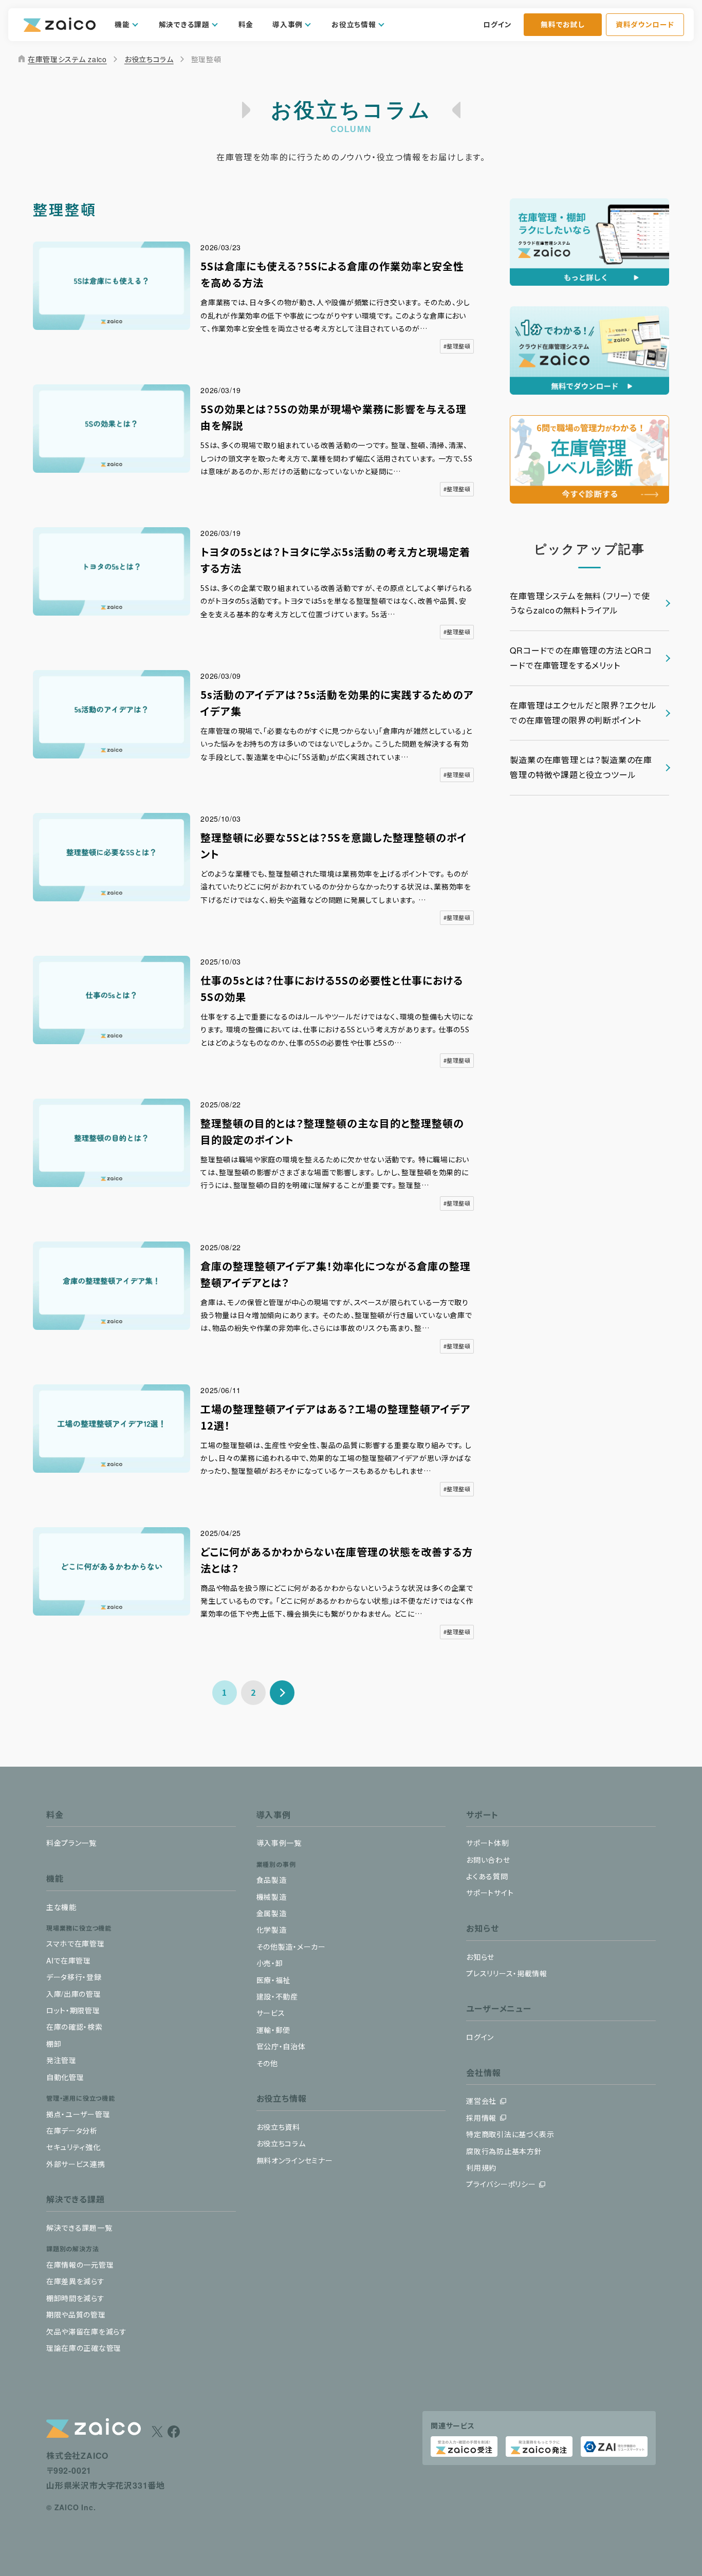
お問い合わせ (488, 1860)
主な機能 (61, 1907)
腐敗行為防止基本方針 (504, 2151)
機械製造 (272, 1897)
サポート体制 (487, 1843)
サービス (271, 2013)
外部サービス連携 (76, 2164)
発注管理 (61, 2060)
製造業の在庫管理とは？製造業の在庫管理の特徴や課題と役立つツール (581, 767)
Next (282, 1693)
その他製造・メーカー (291, 1947)
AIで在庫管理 (69, 1960)
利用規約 (481, 2167)
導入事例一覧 (279, 1843)
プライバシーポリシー (501, 2184)
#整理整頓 (457, 346)
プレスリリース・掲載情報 (506, 1973)
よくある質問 (487, 1876)
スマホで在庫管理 (76, 1943)
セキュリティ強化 (73, 2147)
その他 (267, 2063)
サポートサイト (490, 1893)
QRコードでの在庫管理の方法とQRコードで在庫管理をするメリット (581, 658)
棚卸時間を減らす (76, 2298)
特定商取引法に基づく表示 (510, 2134)
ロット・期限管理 (73, 2010)
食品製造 (272, 1880)
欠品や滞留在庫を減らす (87, 2331)
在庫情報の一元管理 (80, 2265)
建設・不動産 (277, 1996)
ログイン (497, 24)
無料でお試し (562, 24)
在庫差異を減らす (76, 2281)
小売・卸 (270, 1963)
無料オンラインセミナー (295, 2160)
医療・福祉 (274, 1980)
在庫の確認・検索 (75, 2027)
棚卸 (54, 2044)
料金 (246, 24)
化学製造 (272, 1930)
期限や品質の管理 (76, 2314)
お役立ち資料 (278, 2127)
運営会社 (481, 2101)
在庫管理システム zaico (62, 59)
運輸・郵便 (274, 2030)
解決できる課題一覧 (79, 2228)
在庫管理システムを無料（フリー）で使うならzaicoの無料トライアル (580, 603)
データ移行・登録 (74, 1977)
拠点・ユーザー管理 (78, 2114)
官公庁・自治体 (281, 2046)
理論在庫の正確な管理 (84, 2348)
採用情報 (481, 2118)
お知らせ (480, 1957)
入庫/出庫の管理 (74, 1994)
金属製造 (272, 1913)
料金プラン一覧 (71, 1843)
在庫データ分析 (72, 2130)
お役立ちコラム (149, 59)
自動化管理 (65, 2077)
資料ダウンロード (645, 24)
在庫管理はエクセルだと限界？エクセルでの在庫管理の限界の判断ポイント (583, 713)
